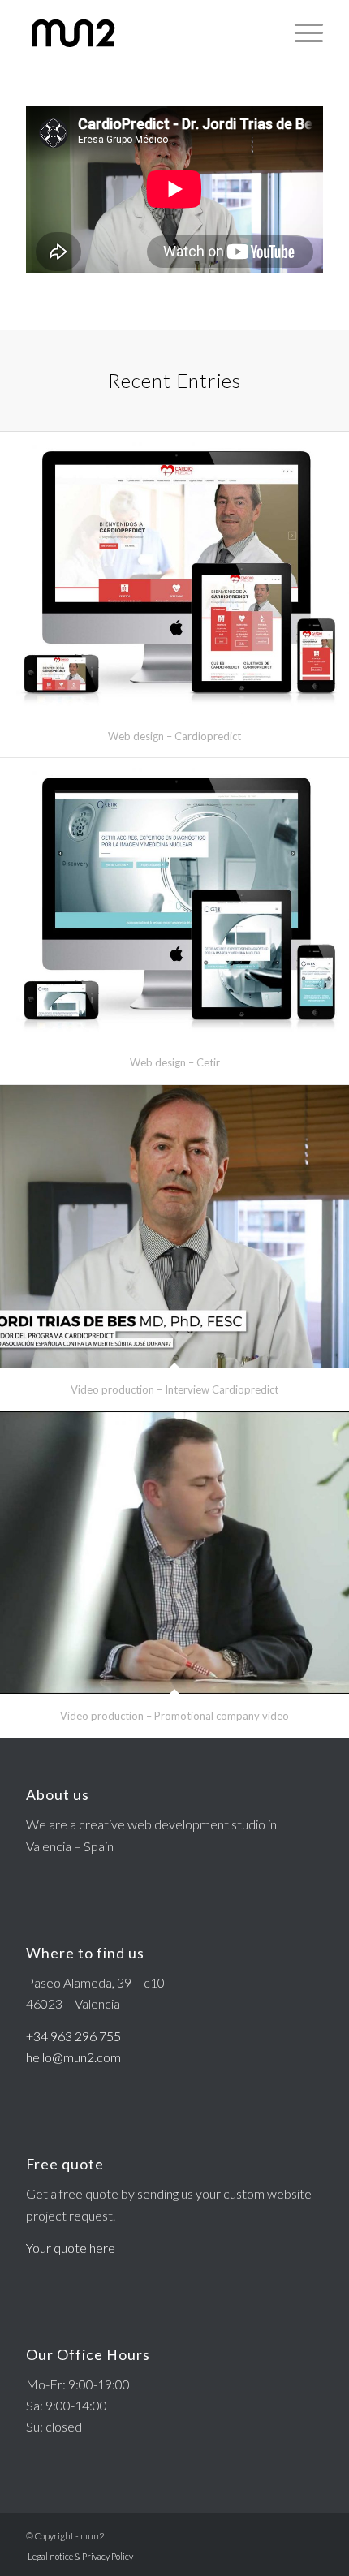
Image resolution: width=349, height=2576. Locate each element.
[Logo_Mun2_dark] (144, 32)
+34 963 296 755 (73, 2036)
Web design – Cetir (175, 1062)
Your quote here (71, 2248)
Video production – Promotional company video (174, 1716)
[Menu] (301, 32)
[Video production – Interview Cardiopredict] (174, 1226)
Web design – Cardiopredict (174, 736)
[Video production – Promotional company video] (174, 1553)
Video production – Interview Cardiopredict (174, 1389)
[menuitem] (301, 32)
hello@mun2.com (73, 2057)
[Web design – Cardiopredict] (174, 573)
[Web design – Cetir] (174, 899)
